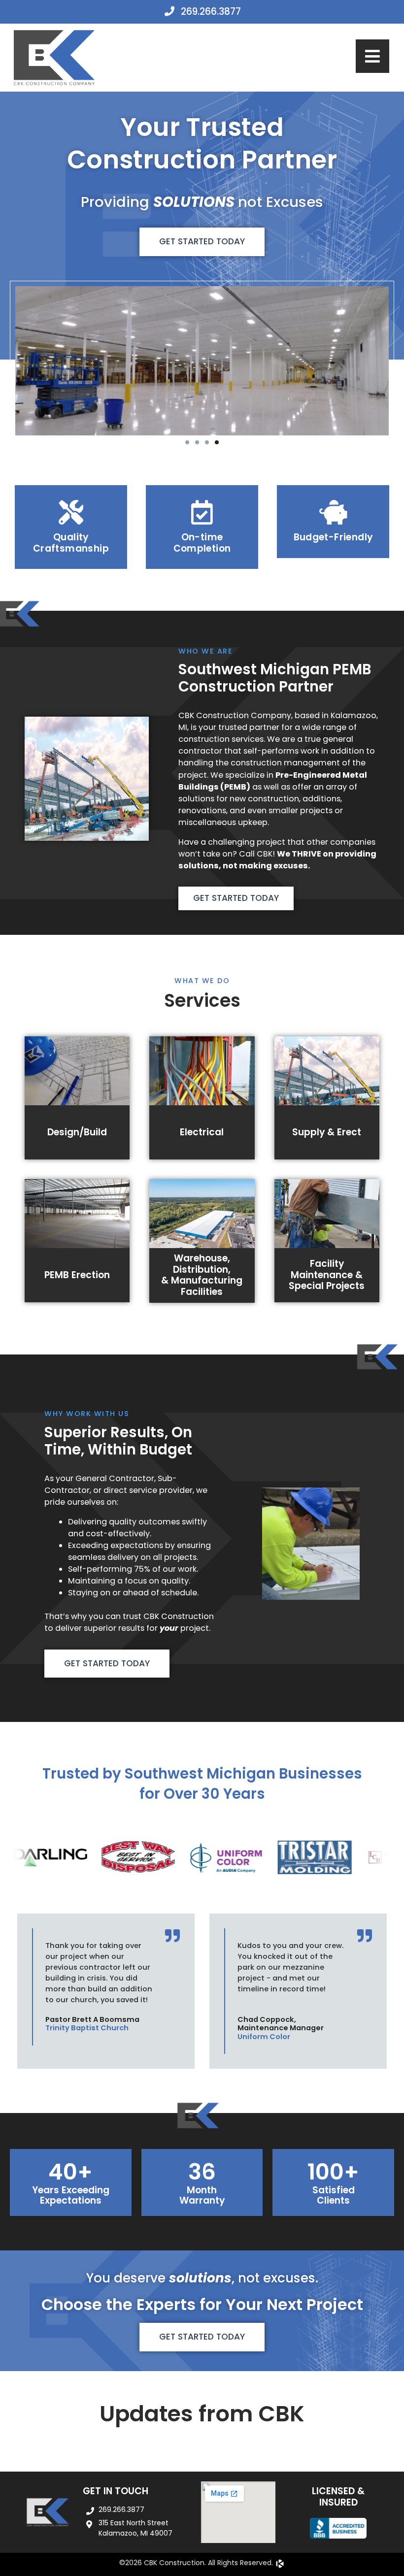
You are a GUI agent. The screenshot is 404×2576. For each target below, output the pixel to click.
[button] (187, 442)
